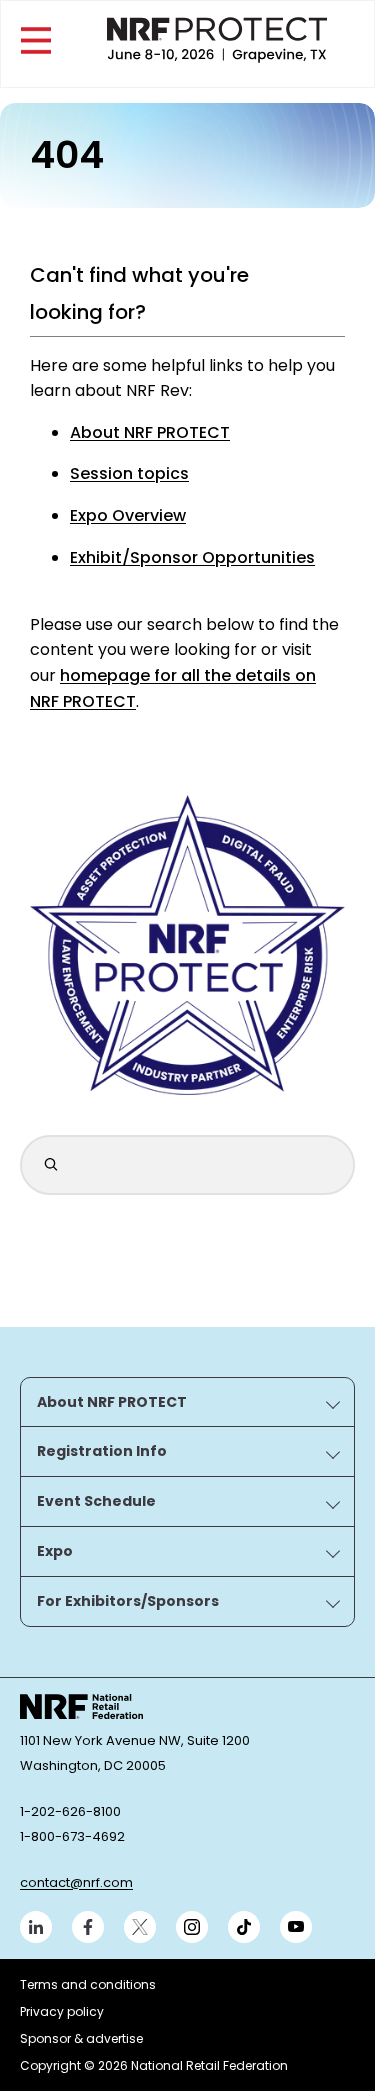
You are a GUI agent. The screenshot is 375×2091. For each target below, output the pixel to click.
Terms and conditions (88, 1984)
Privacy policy (62, 2011)
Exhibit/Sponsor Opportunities (192, 557)
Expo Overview (128, 515)
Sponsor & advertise (81, 2038)
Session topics (129, 473)
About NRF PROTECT (150, 432)
